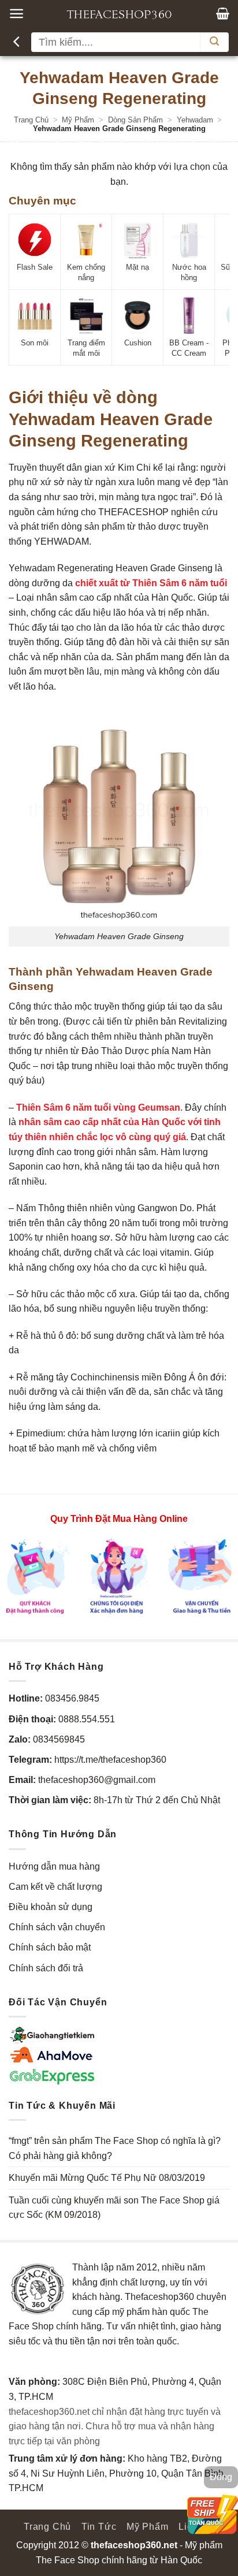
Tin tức (99, 2527)
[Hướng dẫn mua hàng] (119, 1576)
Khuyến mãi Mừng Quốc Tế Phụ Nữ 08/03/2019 (107, 2178)
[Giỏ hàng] (223, 13)
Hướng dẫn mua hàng (54, 1866)
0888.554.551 (87, 1719)
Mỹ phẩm (78, 120)
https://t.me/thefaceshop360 (110, 1760)
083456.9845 (72, 1698)
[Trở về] (18, 42)
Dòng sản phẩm (135, 120)
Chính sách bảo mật (50, 1947)
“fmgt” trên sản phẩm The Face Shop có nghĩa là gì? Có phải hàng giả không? (115, 2148)
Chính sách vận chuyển (57, 1927)
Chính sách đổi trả (46, 1968)
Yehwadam (195, 120)
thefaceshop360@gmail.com (97, 1780)
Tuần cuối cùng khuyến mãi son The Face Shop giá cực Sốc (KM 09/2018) (114, 2208)
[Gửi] (214, 42)
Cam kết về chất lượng (55, 1887)
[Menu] (16, 14)
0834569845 (59, 1739)
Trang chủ (31, 120)
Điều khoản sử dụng (51, 1907)
